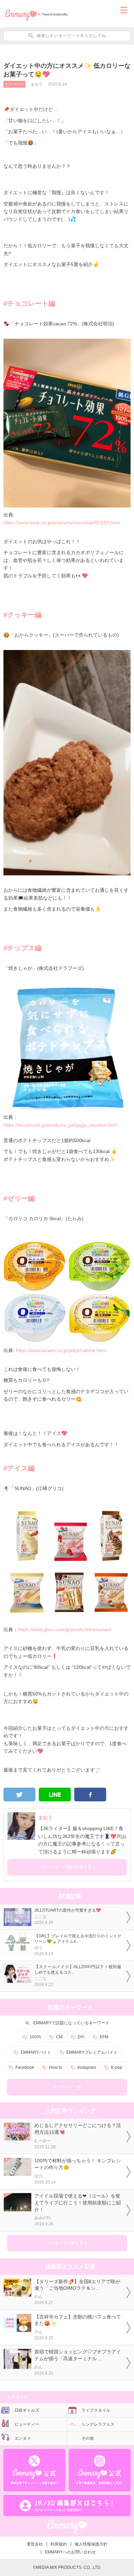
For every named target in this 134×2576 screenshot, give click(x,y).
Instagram (87, 2067)
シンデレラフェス (98, 2424)
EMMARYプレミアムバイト (92, 2052)
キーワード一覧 (67, 2087)
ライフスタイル (96, 2410)
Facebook (25, 2067)
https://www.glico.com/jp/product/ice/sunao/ (65, 1629)
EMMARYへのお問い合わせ (70, 2552)
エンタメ (23, 2438)
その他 (88, 2438)
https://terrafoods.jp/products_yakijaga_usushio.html (60, 1125)
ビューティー (14, 84)
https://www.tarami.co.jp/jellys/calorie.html (61, 1350)
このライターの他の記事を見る (67, 1867)
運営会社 (35, 2544)
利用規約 (59, 2544)
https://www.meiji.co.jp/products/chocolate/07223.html (62, 523)
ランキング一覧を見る (67, 2243)
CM (59, 2037)
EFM (104, 2037)
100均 (35, 2037)
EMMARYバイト (36, 2052)
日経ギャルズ (27, 2410)
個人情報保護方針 (91, 2544)
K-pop (117, 2067)
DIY (81, 2037)
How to (56, 2067)
